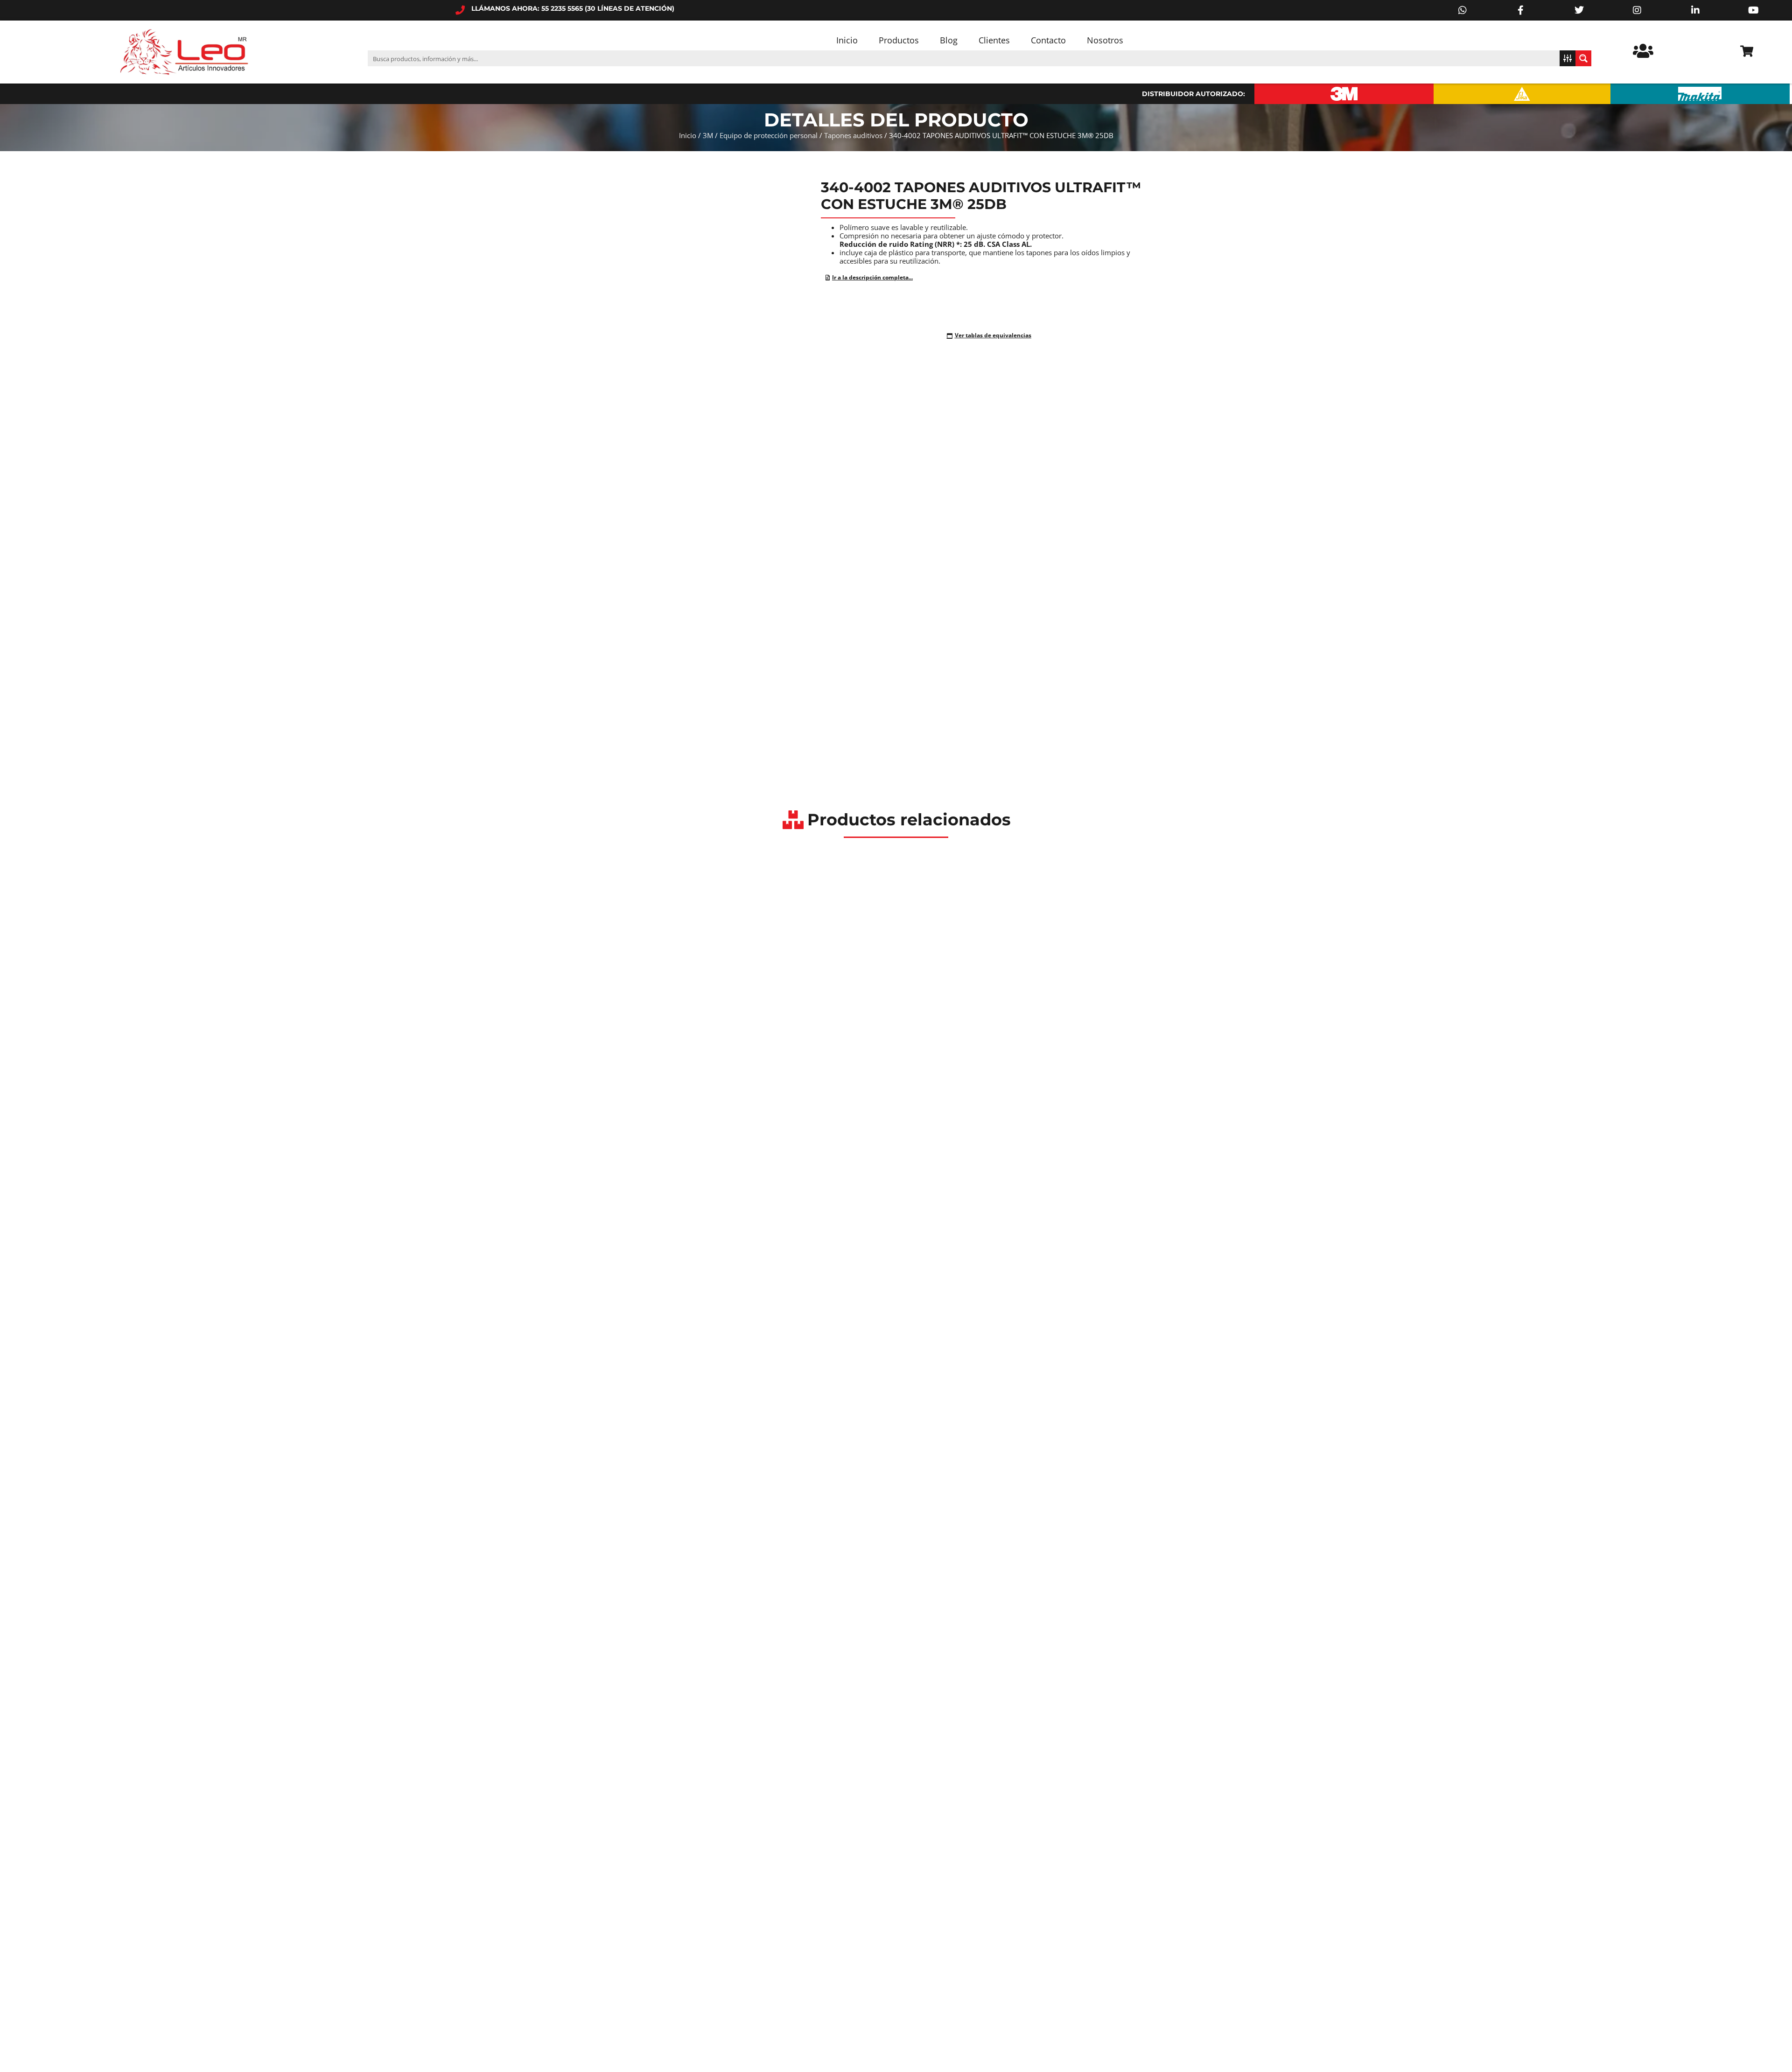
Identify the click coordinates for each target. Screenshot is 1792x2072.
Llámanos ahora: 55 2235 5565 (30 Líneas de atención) (573, 8)
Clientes (994, 40)
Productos (899, 40)
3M (708, 135)
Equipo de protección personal (769, 135)
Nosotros (1105, 40)
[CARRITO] (1747, 51)
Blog (949, 40)
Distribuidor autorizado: (1193, 94)
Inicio (847, 40)
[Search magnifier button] (1583, 58)
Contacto (1048, 40)
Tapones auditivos (853, 135)
